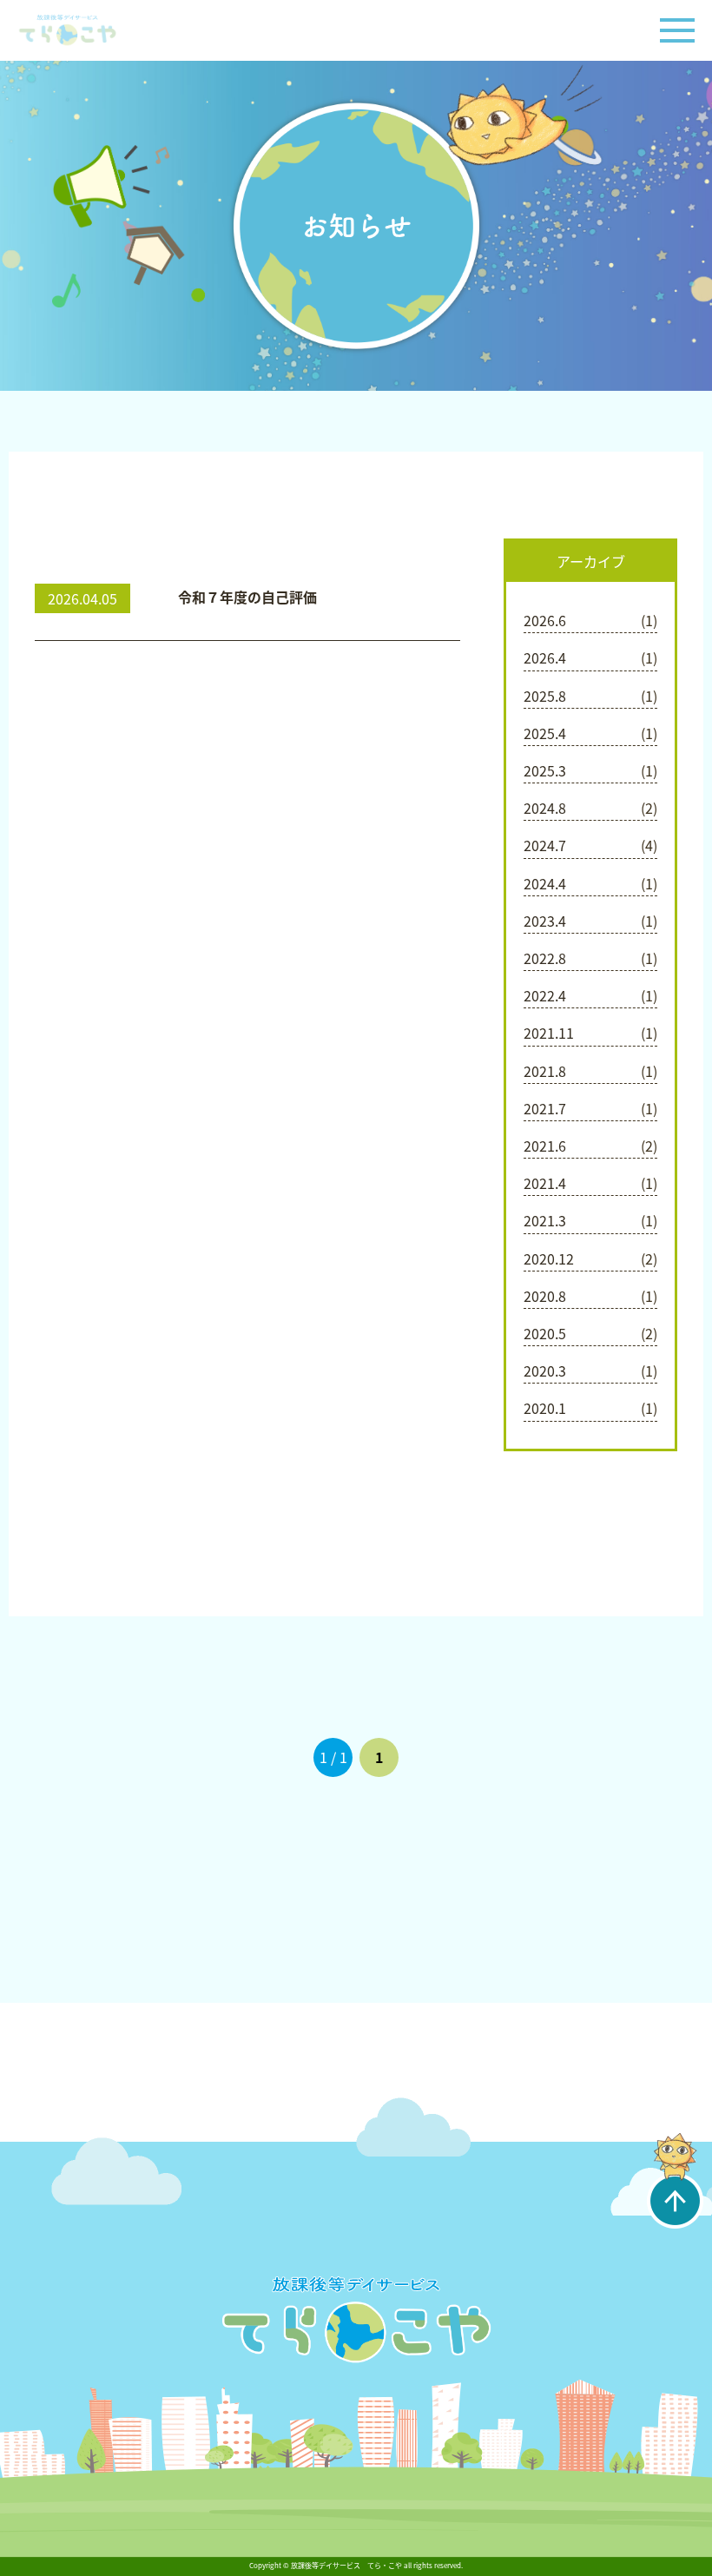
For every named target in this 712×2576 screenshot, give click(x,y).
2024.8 (545, 808)
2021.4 (545, 1183)
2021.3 (545, 1220)
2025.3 (545, 770)
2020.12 (549, 1258)
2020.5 (545, 1333)
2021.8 (545, 1071)
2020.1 (545, 1408)
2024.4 (545, 883)
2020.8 (545, 1296)
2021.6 (545, 1146)
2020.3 (545, 1371)
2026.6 (545, 620)
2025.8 (545, 696)
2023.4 (545, 921)
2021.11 (549, 1033)
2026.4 (545, 657)
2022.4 (545, 995)
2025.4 (545, 733)
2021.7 (545, 1108)
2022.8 (545, 958)
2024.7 (545, 845)
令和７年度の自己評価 (247, 597)
